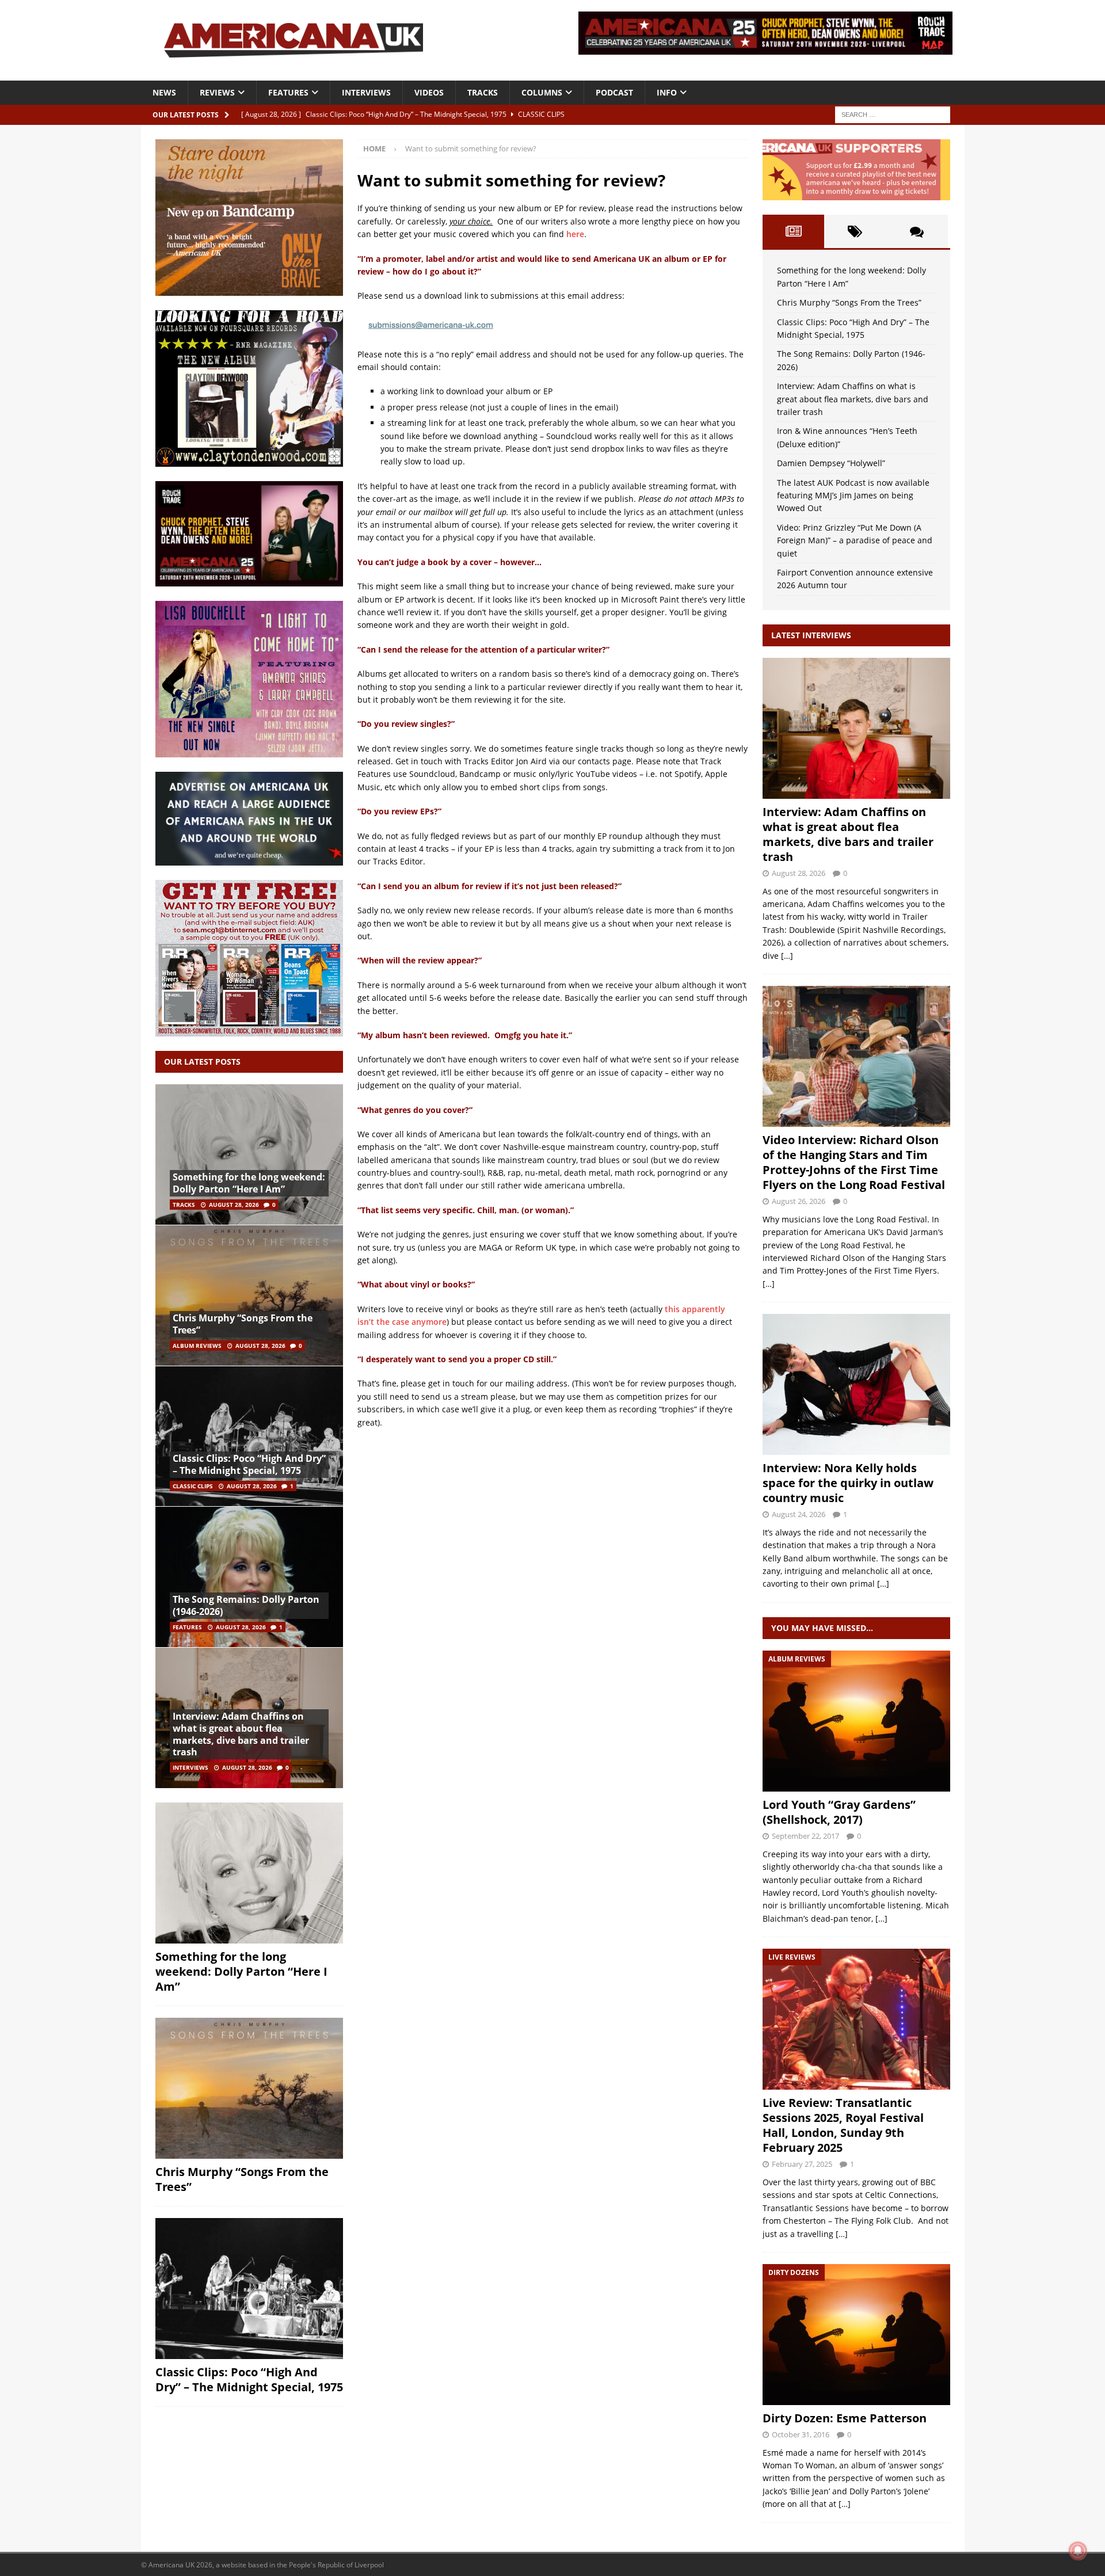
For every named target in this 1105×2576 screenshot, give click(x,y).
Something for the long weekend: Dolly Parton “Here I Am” (249, 1183)
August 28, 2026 (234, 1205)
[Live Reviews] (856, 2019)
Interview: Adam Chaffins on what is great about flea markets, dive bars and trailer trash (241, 1734)
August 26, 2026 (799, 1201)
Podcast (614, 92)
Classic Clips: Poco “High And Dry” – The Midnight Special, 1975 (249, 1464)
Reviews (217, 92)
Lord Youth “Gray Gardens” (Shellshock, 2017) (839, 1812)
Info (667, 92)
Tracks (483, 92)
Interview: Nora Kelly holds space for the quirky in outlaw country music (848, 1483)
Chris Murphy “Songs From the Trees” (243, 1324)
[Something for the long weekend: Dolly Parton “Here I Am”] (249, 1155)
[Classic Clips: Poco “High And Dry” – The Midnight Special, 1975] (249, 1436)
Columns (542, 92)
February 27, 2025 (802, 2164)
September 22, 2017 (805, 1836)
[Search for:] (893, 114)
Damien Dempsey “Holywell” (831, 463)
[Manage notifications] (1078, 2551)
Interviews (366, 92)
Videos (429, 92)
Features (288, 92)
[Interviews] (856, 728)
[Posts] (793, 231)
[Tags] (855, 231)
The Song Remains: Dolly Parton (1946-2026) (246, 1605)
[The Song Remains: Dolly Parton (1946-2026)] (249, 1577)
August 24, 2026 (799, 1514)
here (575, 234)
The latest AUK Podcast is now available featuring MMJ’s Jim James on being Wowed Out (853, 496)
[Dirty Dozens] (856, 2335)
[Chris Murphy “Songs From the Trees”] (249, 1295)
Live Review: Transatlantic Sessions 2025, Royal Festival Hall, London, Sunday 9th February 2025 (843, 2125)
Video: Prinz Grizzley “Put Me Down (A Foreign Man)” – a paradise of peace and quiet (855, 540)
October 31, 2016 (801, 2434)
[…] (787, 956)
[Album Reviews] (856, 1721)
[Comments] (917, 231)
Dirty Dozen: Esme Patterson (845, 2418)
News (164, 92)
